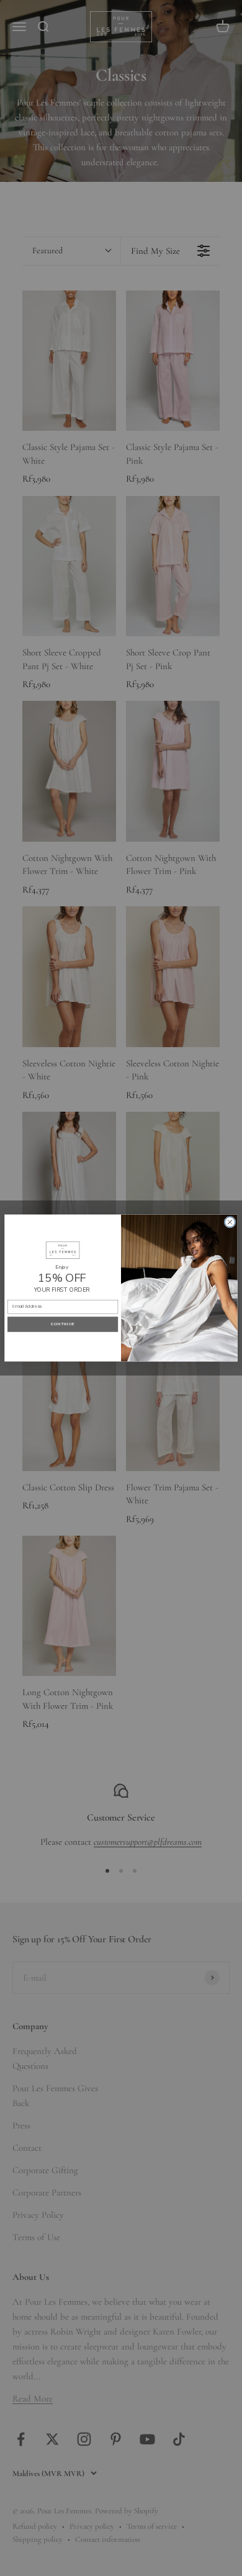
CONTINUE (63, 1324)
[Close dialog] (230, 1222)
